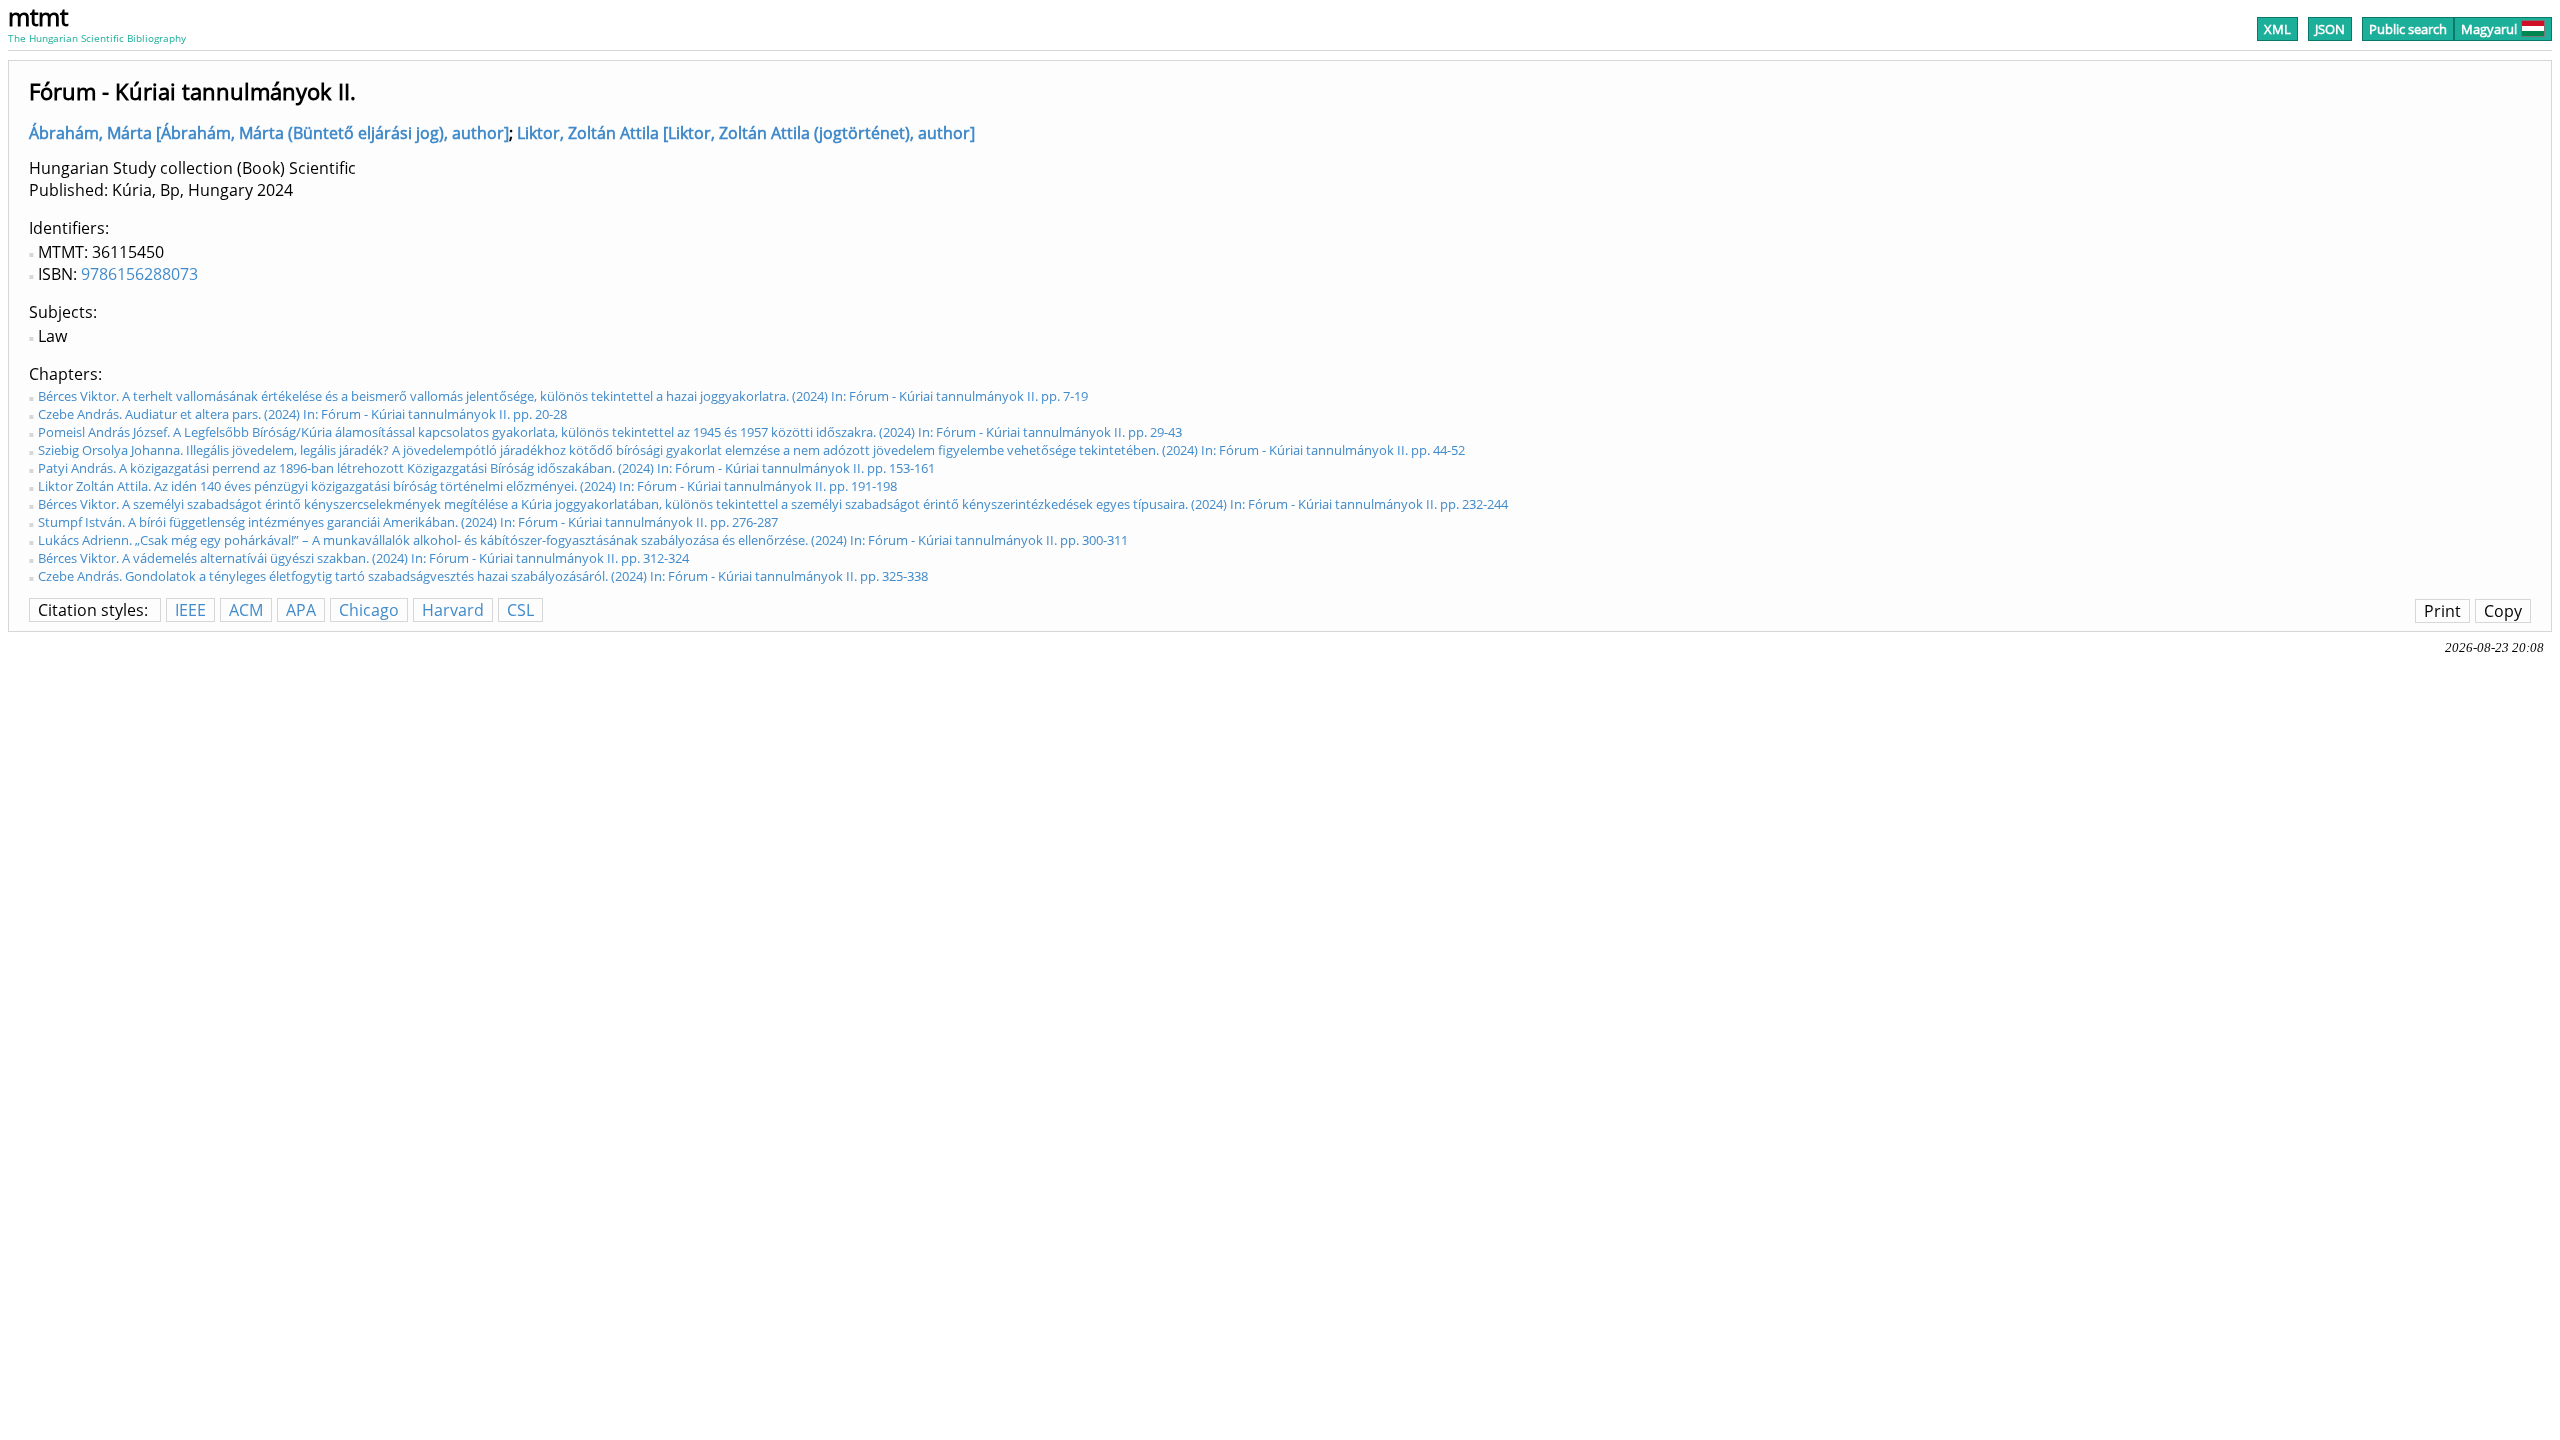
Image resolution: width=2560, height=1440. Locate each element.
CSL (520, 610)
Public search (2408, 29)
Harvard (453, 610)
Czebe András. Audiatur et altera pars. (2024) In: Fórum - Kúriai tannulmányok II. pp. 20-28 (302, 414)
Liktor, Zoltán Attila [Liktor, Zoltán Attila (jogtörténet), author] (746, 133)
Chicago (369, 610)
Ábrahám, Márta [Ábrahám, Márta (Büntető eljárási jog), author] (269, 133)
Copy (2503, 611)
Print (2442, 611)
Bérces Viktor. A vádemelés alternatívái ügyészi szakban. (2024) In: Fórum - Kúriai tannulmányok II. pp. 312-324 (363, 558)
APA (301, 610)
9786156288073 (139, 274)
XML (2277, 29)
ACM (246, 610)
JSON (2330, 29)
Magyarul (2489, 29)
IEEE (190, 610)
